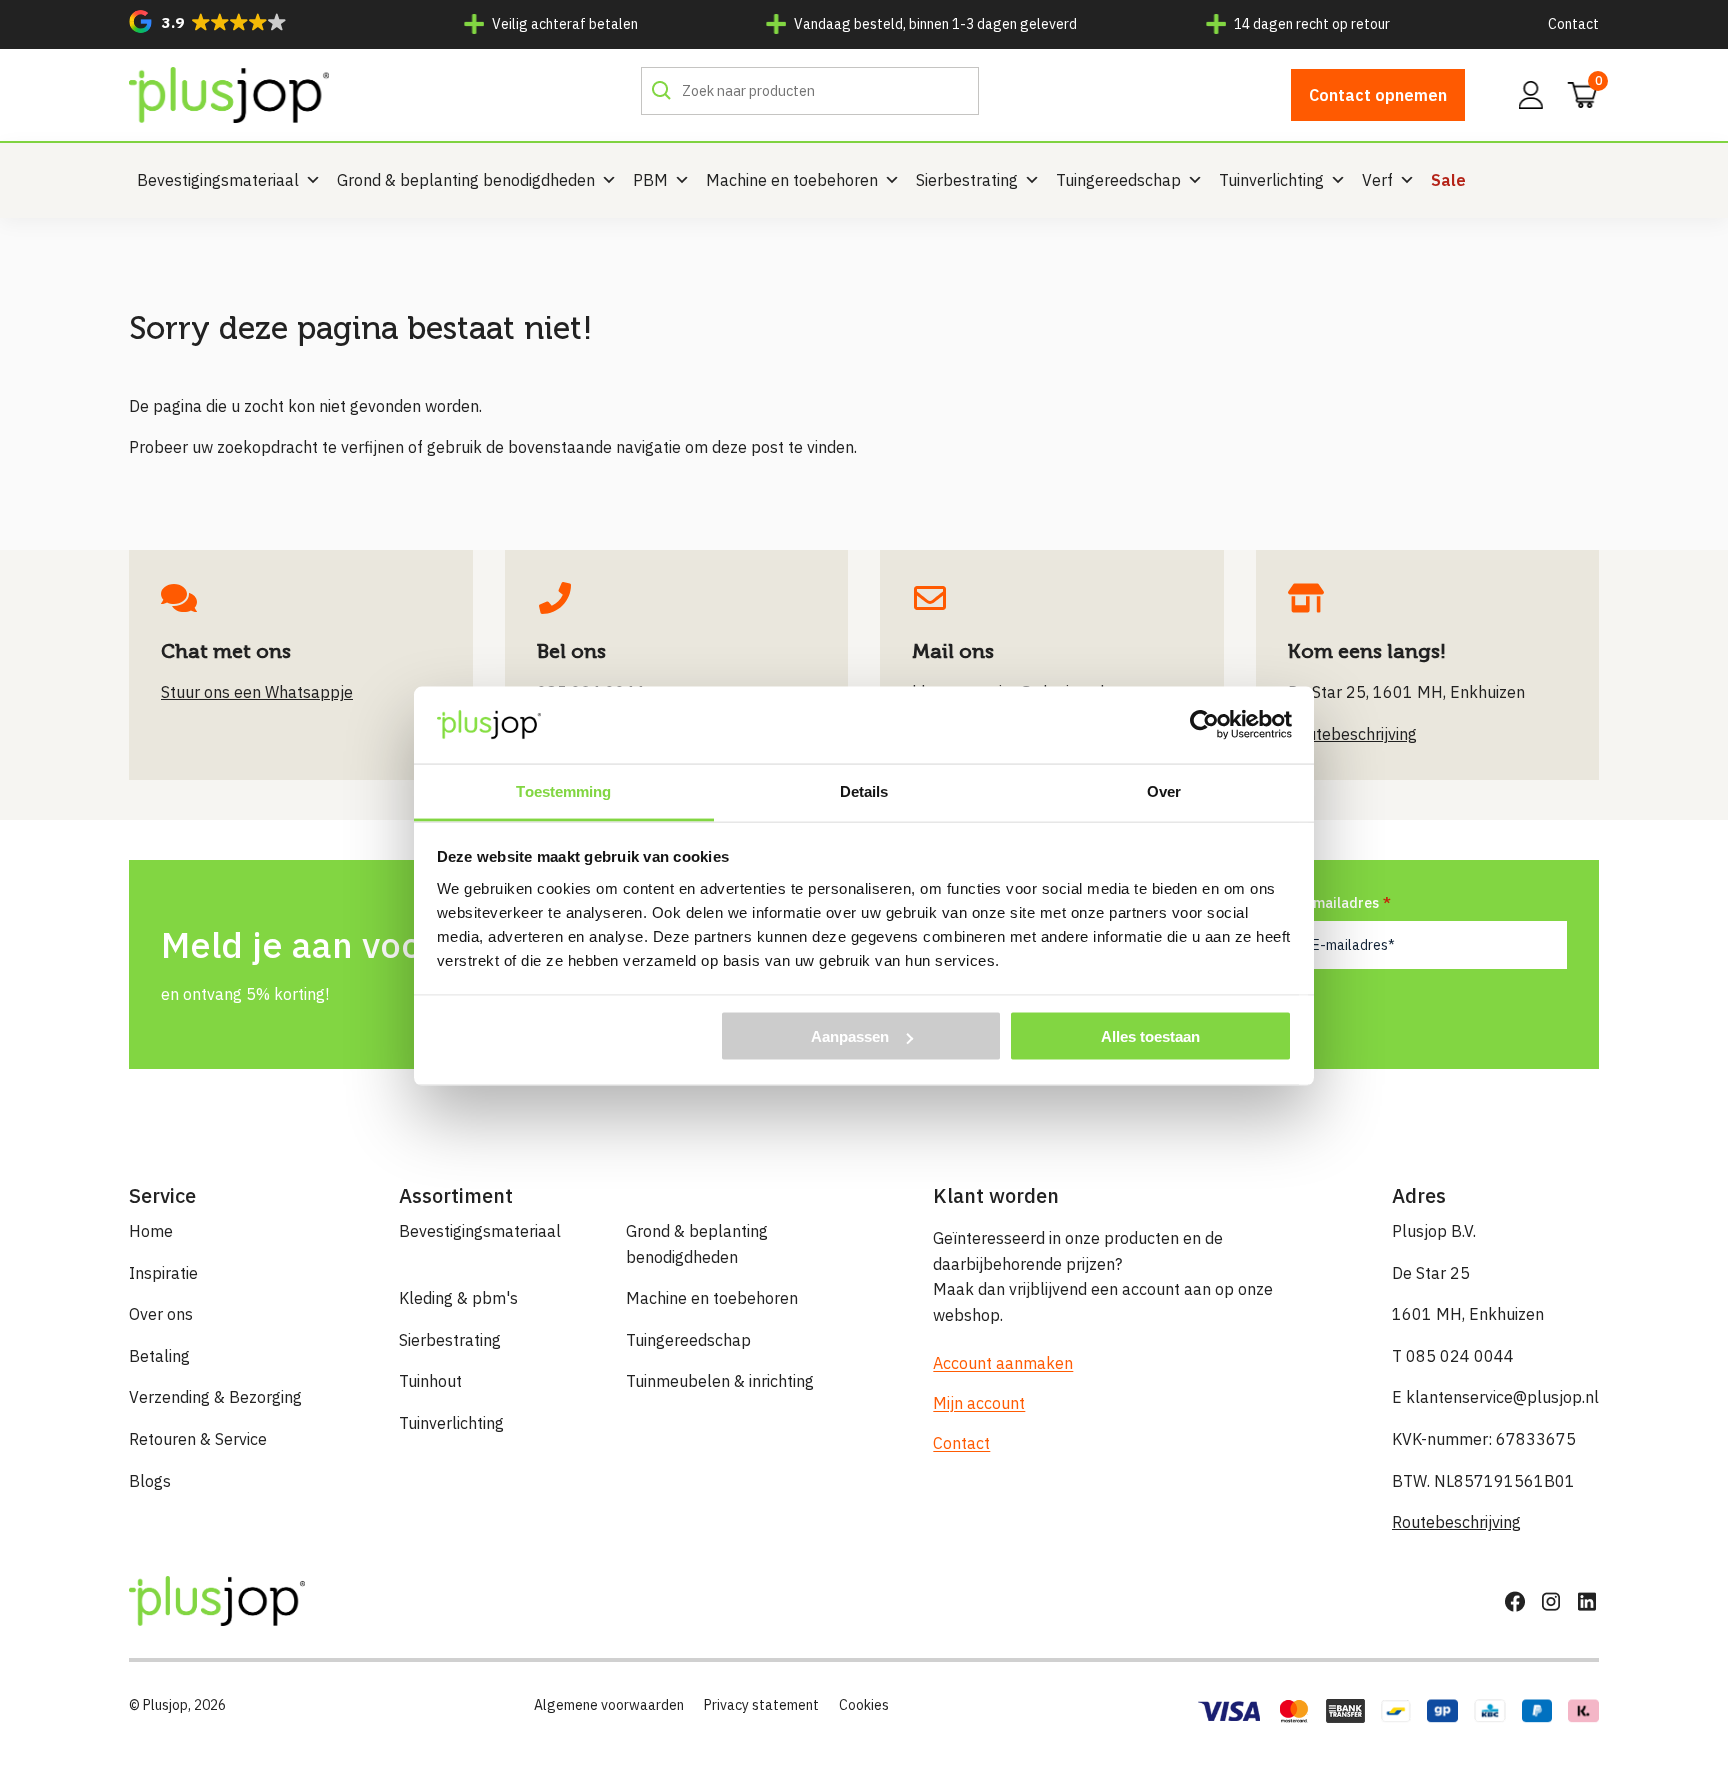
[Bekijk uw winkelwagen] (1576, 93)
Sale (1448, 180)
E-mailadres (1339, 903)
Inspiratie (163, 1273)
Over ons (161, 1314)
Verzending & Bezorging (215, 1397)
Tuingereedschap (1118, 180)
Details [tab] (864, 790)
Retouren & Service (198, 1439)
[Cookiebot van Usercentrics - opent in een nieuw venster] (1204, 725)
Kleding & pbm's (458, 1298)
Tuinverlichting (1271, 180)
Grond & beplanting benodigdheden (466, 180)
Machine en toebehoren (792, 180)
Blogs (150, 1481)
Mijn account (979, 1403)
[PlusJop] (229, 95)
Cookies (864, 1705)
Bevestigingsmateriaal (218, 180)
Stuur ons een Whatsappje (257, 692)
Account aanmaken (1003, 1363)
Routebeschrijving (1456, 1522)
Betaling (159, 1356)
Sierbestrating (967, 180)
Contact (1573, 24)
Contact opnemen (1378, 95)
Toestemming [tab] (563, 790)
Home (151, 1231)
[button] (208, 21)
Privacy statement (761, 1705)
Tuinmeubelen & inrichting (720, 1381)
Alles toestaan (1150, 1036)
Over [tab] (1164, 790)
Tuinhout (430, 1381)
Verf (1377, 180)
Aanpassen (850, 1036)
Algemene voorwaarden (609, 1705)
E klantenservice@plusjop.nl (1495, 1397)
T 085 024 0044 (1453, 1356)
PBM (650, 180)
